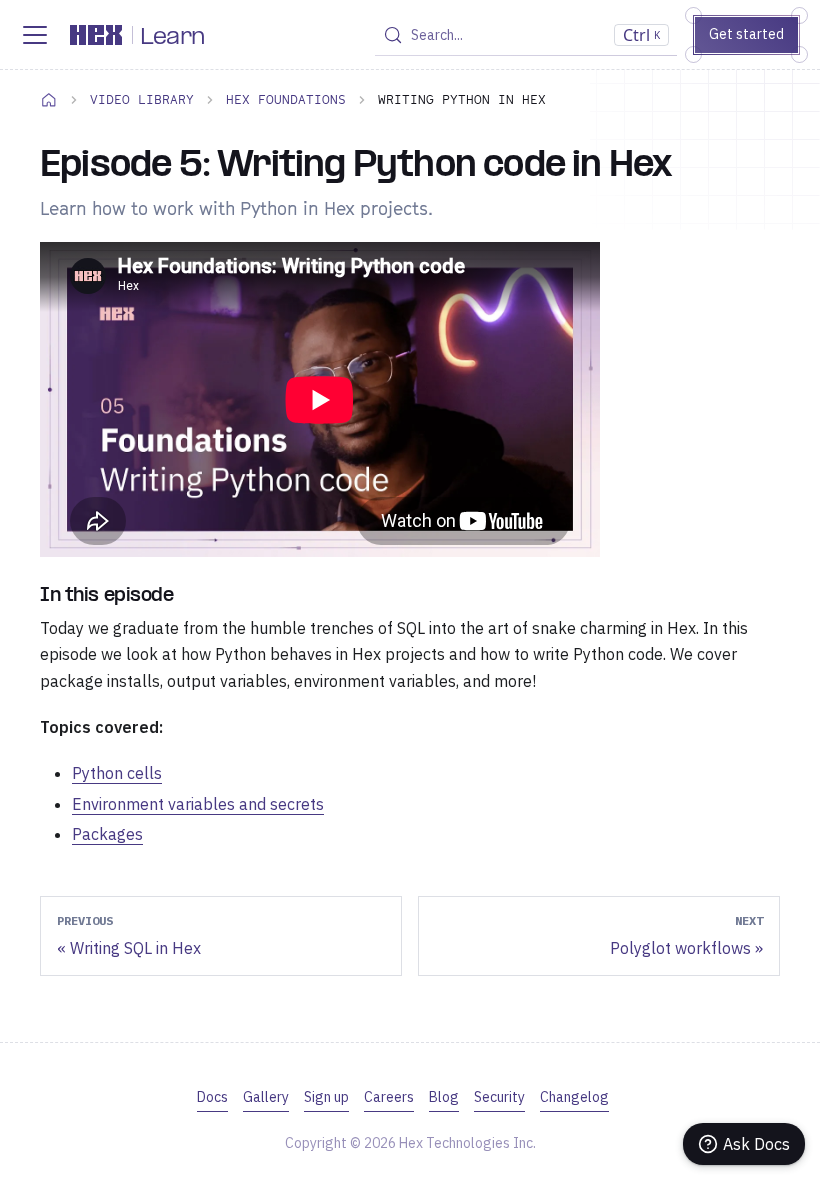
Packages (107, 834)
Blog (444, 1097)
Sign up (326, 1097)
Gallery (266, 1097)
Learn (172, 38)
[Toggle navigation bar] (35, 35)
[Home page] (49, 99)
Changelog (574, 1097)
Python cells (117, 773)
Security (499, 1097)
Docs (212, 1097)
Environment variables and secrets (198, 804)
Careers (389, 1097)
